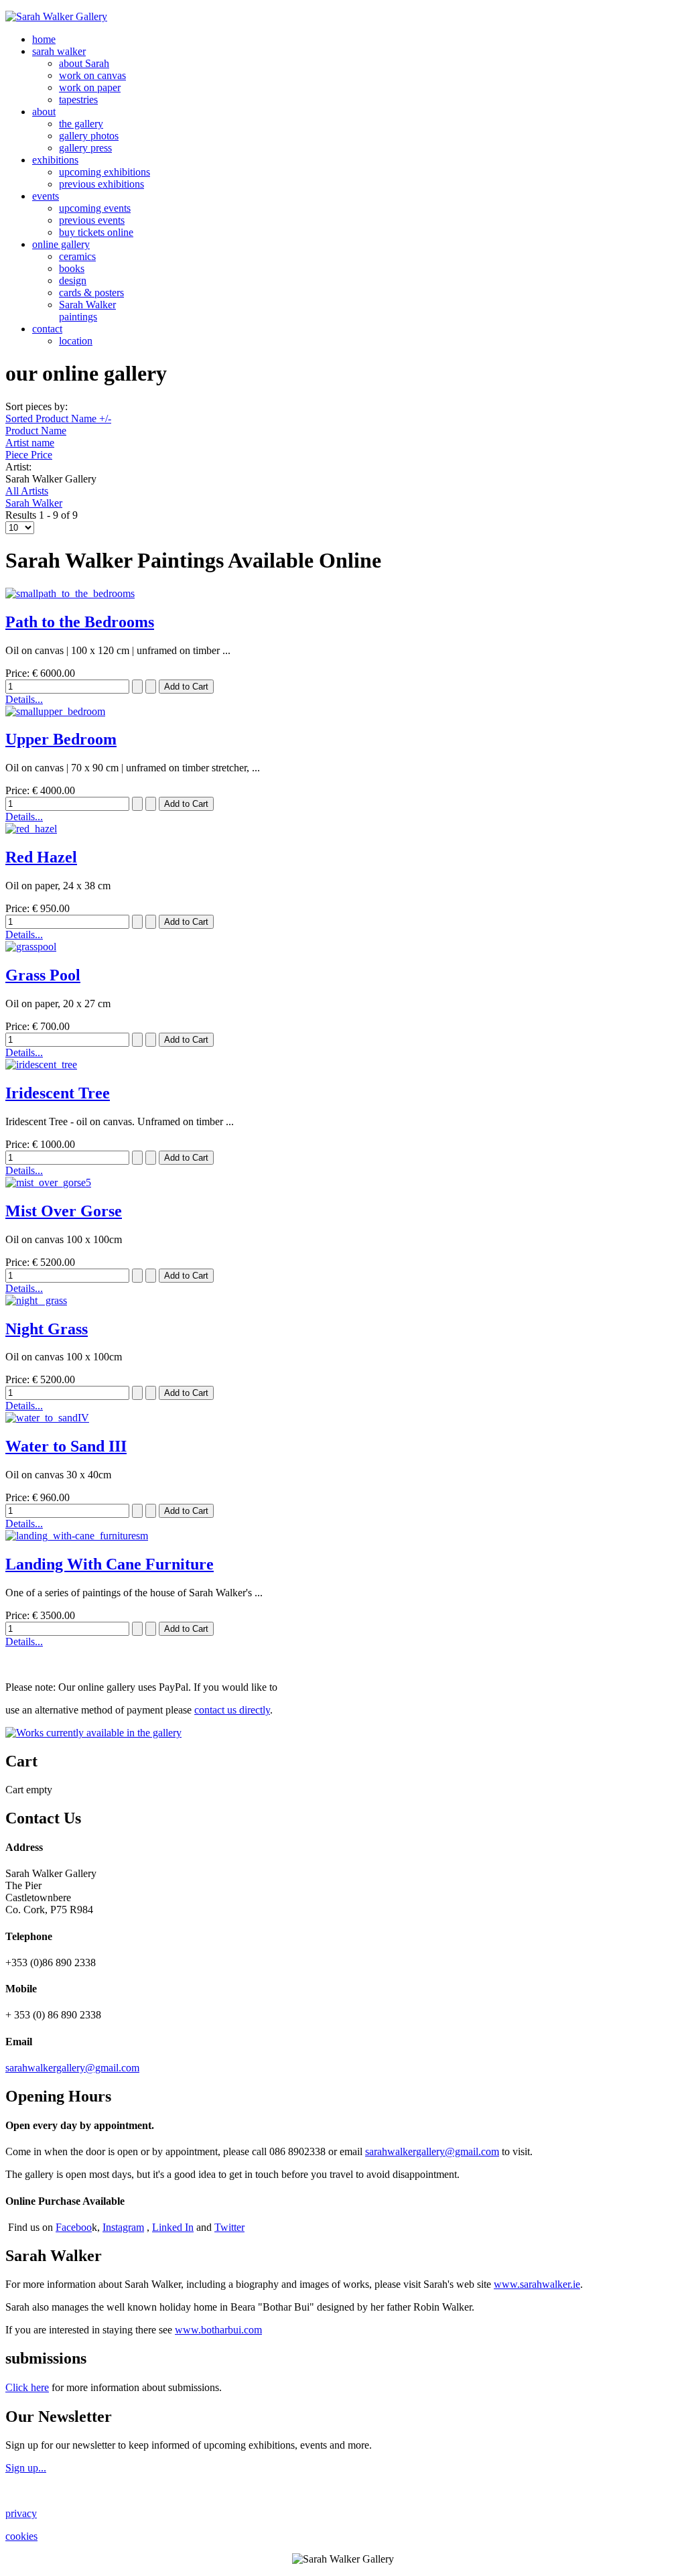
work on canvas (92, 75)
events (46, 196)
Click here (27, 2387)
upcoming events (95, 208)
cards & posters (91, 293)
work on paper (90, 87)
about (44, 112)
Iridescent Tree (58, 1093)
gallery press (85, 148)
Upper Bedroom (61, 739)
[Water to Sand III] (47, 1418)
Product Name (36, 431)
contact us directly (232, 1710)
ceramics (77, 256)
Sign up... (26, 2468)
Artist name (30, 443)
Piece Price (29, 455)
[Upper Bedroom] (55, 711)
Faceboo (74, 2227)
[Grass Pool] (31, 947)
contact (47, 329)
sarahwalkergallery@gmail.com (72, 2068)
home (44, 39)
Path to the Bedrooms (80, 622)
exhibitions (55, 160)
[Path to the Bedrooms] (70, 593)
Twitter (229, 2227)
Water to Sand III (66, 1446)
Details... (24, 699)
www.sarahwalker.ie (537, 2284)
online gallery (61, 244)
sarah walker (59, 51)
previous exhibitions (101, 184)
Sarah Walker (34, 503)
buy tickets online (96, 232)
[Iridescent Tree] (41, 1065)
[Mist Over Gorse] (48, 1182)
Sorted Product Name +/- (58, 418)
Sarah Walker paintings (87, 311)
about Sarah (84, 63)
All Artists (27, 491)
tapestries (78, 100)
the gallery (81, 124)
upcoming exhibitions (105, 172)
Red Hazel (41, 857)
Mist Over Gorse (64, 1211)
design (73, 280)
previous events (92, 220)
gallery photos (89, 136)
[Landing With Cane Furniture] (77, 1536)
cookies (21, 2536)
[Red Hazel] (31, 829)
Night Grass (47, 1329)
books (72, 268)
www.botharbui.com (218, 2330)
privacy (21, 2513)
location (76, 341)
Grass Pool (43, 975)
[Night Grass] (36, 1300)
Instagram (123, 2227)
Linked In (173, 2227)
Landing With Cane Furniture (110, 1564)
